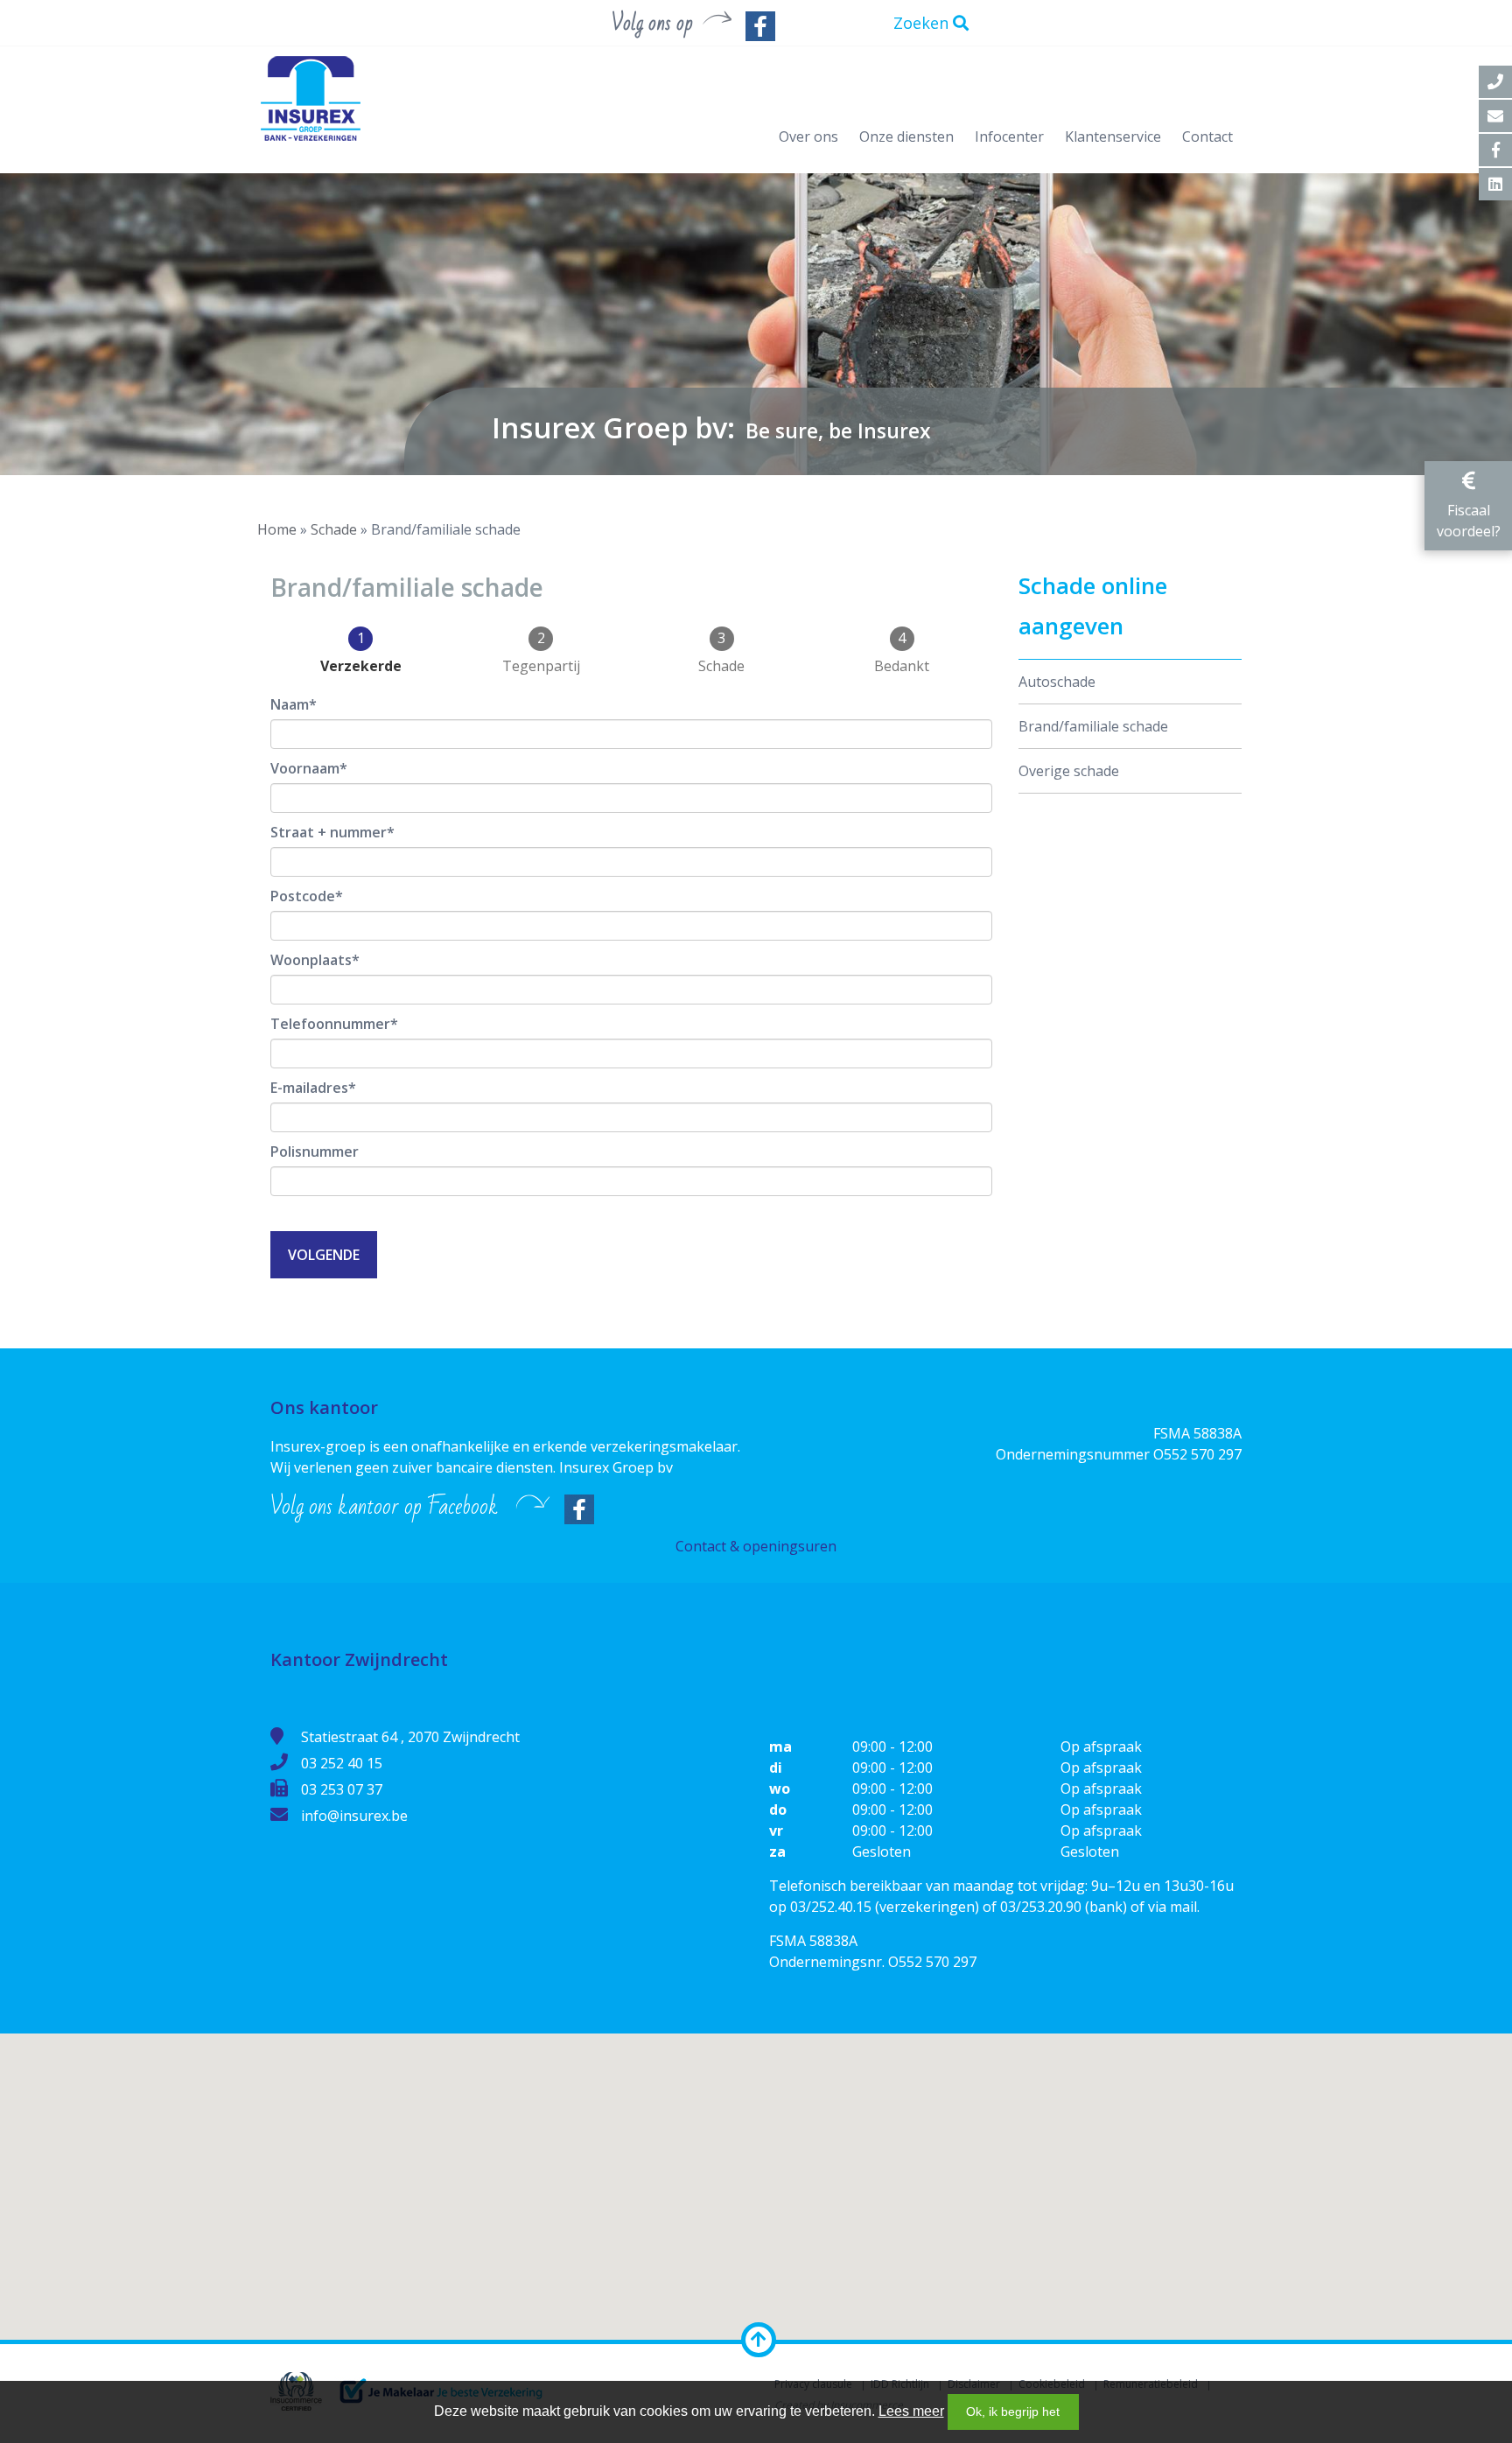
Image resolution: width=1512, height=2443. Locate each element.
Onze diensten (906, 136)
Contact (1207, 136)
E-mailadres (309, 1088)
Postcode (303, 896)
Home (277, 529)
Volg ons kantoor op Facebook (384, 1507)
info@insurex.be (354, 1816)
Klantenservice (1113, 136)
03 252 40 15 (342, 1763)
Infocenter (1009, 136)
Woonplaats (311, 960)
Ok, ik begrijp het (1013, 2411)
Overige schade (1069, 771)
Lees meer (911, 2411)
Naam (290, 704)
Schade (334, 529)
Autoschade (1057, 682)
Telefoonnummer (330, 1024)
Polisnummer (315, 1151)
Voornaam (305, 768)
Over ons (808, 136)
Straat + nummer (329, 832)
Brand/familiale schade (1093, 726)
